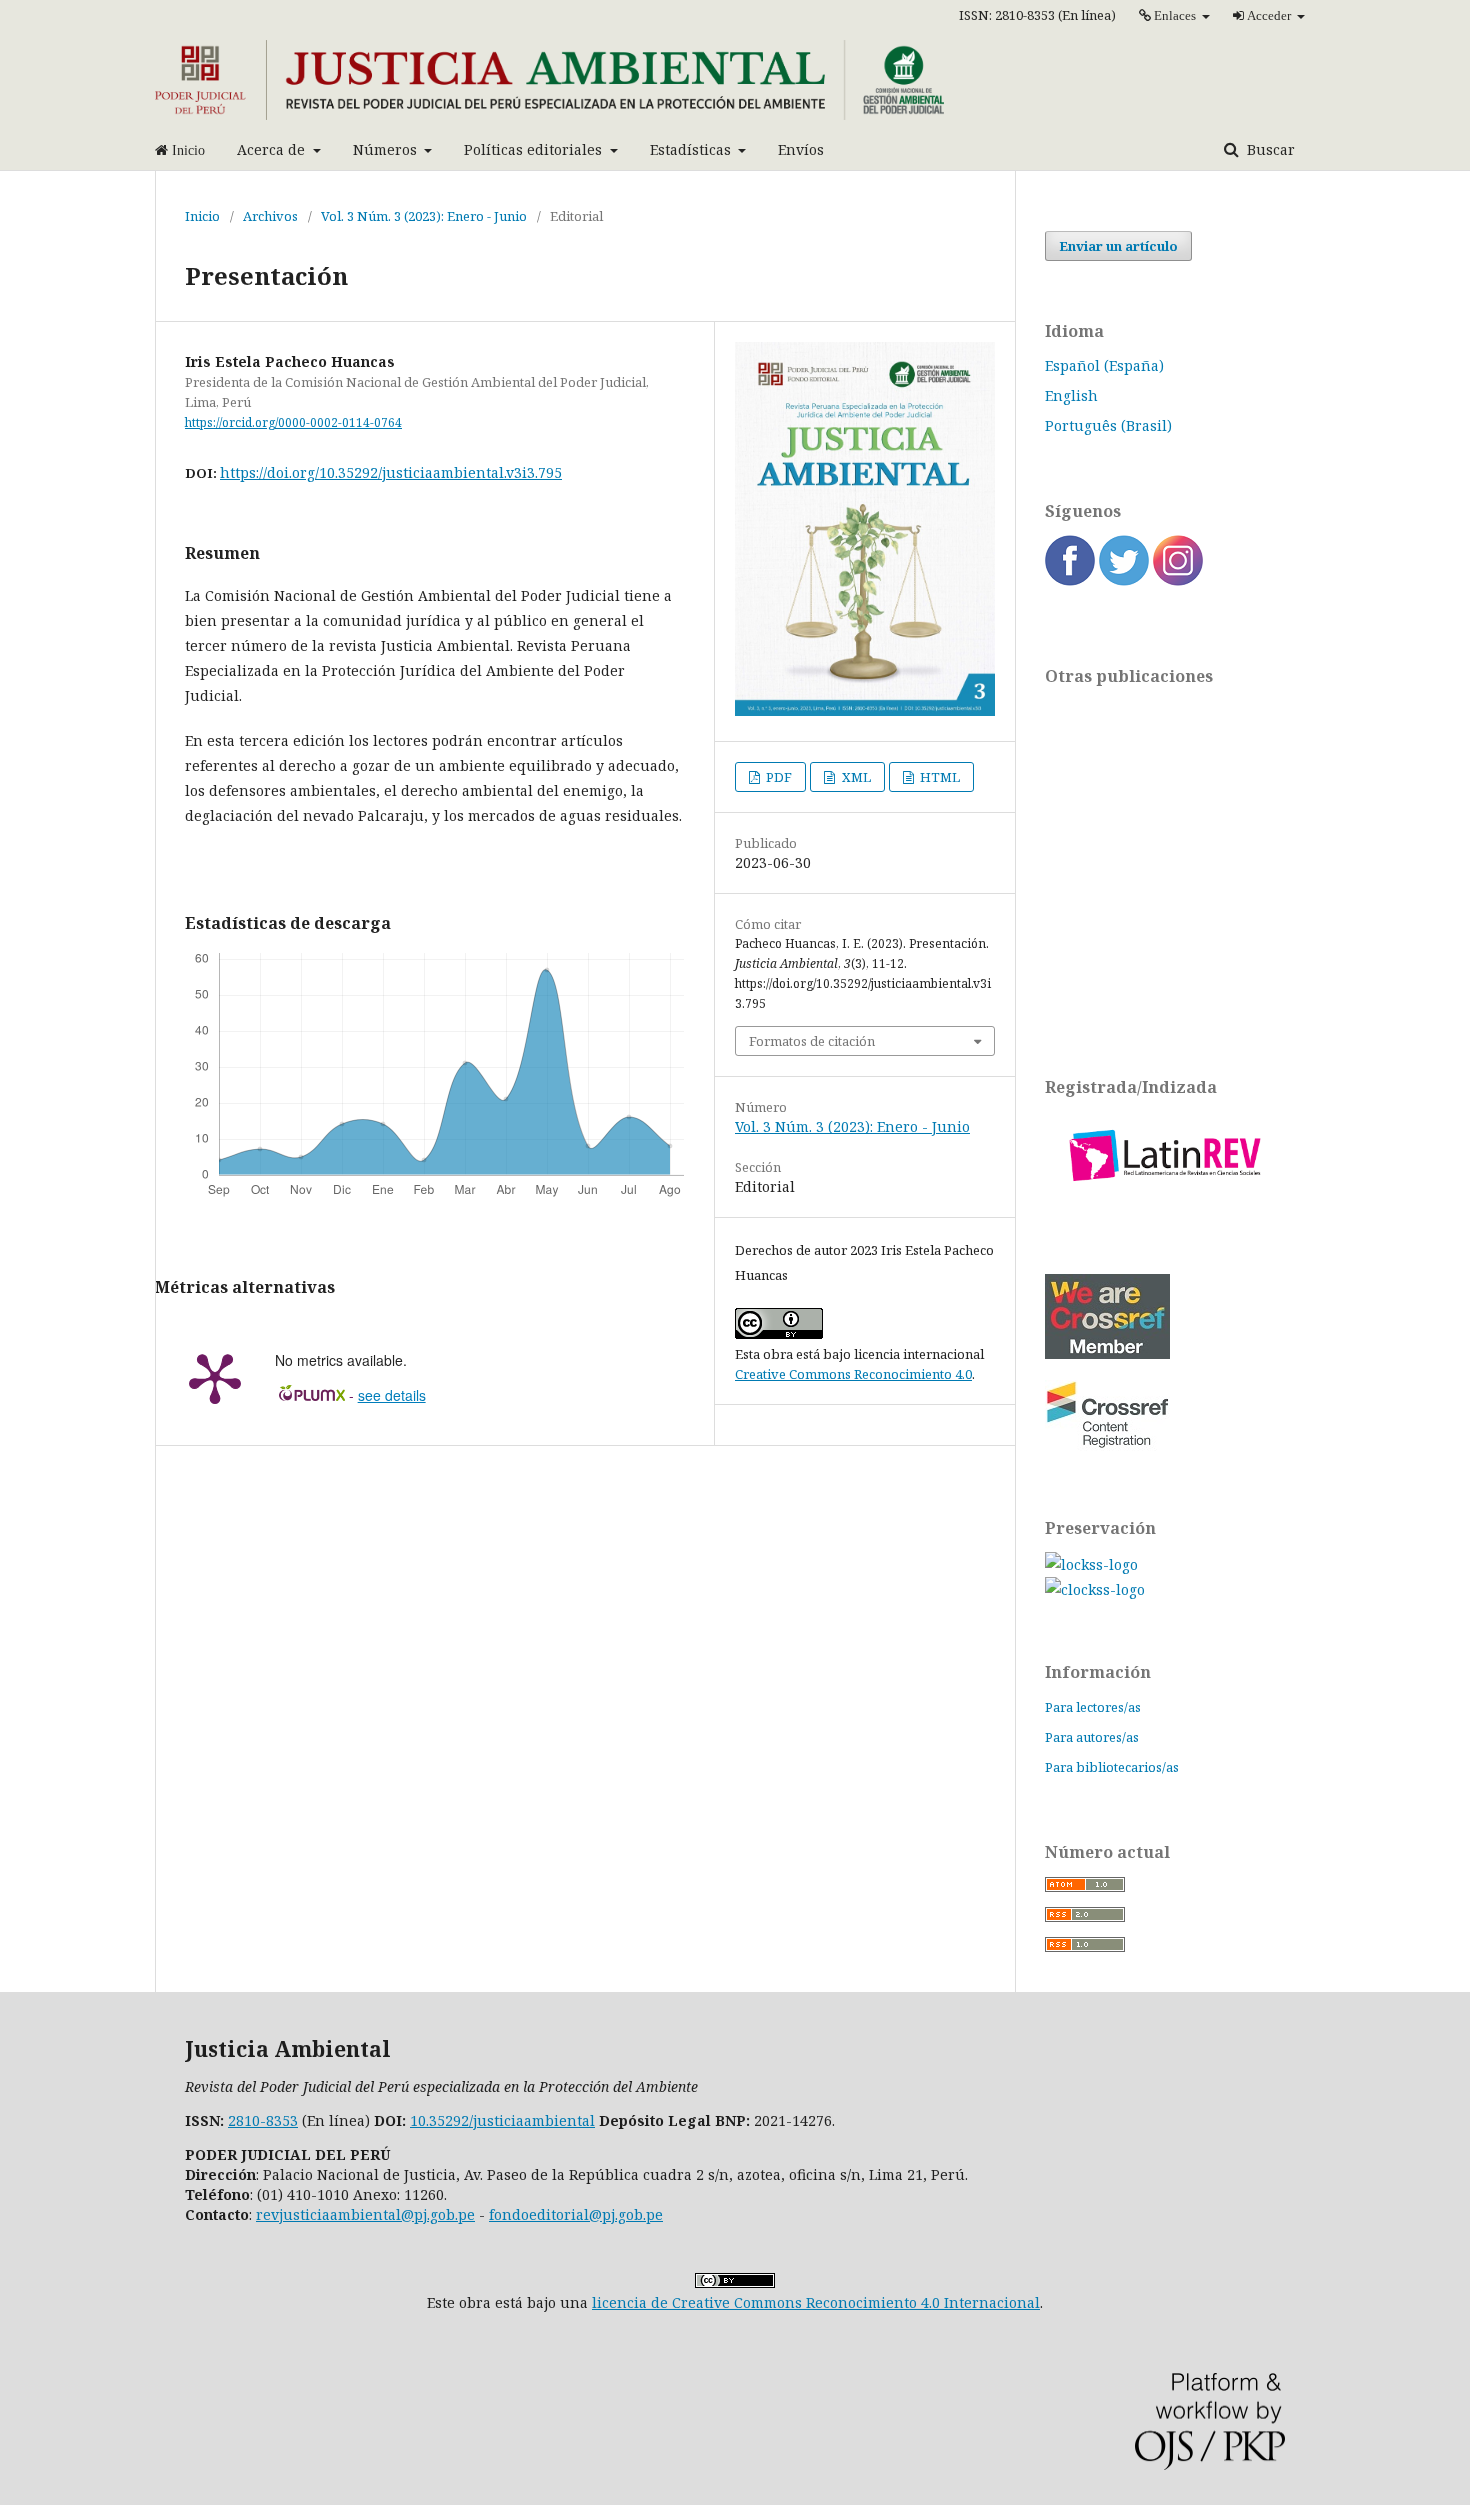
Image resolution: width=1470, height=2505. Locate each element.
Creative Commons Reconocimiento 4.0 (853, 1374)
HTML (938, 777)
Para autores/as (1092, 1737)
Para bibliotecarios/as (1112, 1767)
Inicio (202, 216)
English (1071, 395)
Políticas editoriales (535, 149)
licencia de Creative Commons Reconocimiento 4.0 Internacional (816, 2302)
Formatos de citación (812, 1041)
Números (387, 149)
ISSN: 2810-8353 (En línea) (1037, 15)
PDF (777, 777)
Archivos (270, 216)
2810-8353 (263, 2120)
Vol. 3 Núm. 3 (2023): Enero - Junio (424, 216)
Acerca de (273, 149)
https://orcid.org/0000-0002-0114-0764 (293, 422)
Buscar (1269, 149)
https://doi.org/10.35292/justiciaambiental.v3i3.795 (391, 472)
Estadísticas (692, 149)
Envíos (801, 149)
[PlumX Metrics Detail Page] (215, 1377)
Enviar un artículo (1118, 246)
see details (392, 1395)
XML (855, 777)
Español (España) (1104, 365)
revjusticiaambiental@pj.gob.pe (365, 2214)
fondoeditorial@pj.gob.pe (576, 2214)
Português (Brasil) (1108, 425)
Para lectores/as (1093, 1707)
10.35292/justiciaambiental (502, 2120)
